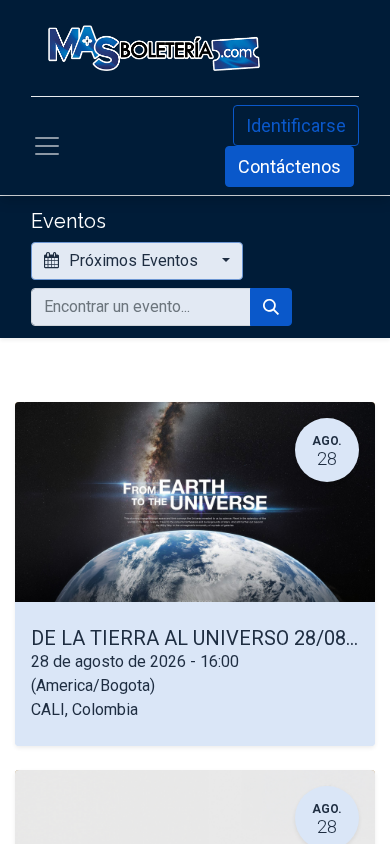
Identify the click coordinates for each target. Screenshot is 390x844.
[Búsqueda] (271, 307)
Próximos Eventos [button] (133, 260)
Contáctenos (289, 166)
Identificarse (296, 125)
